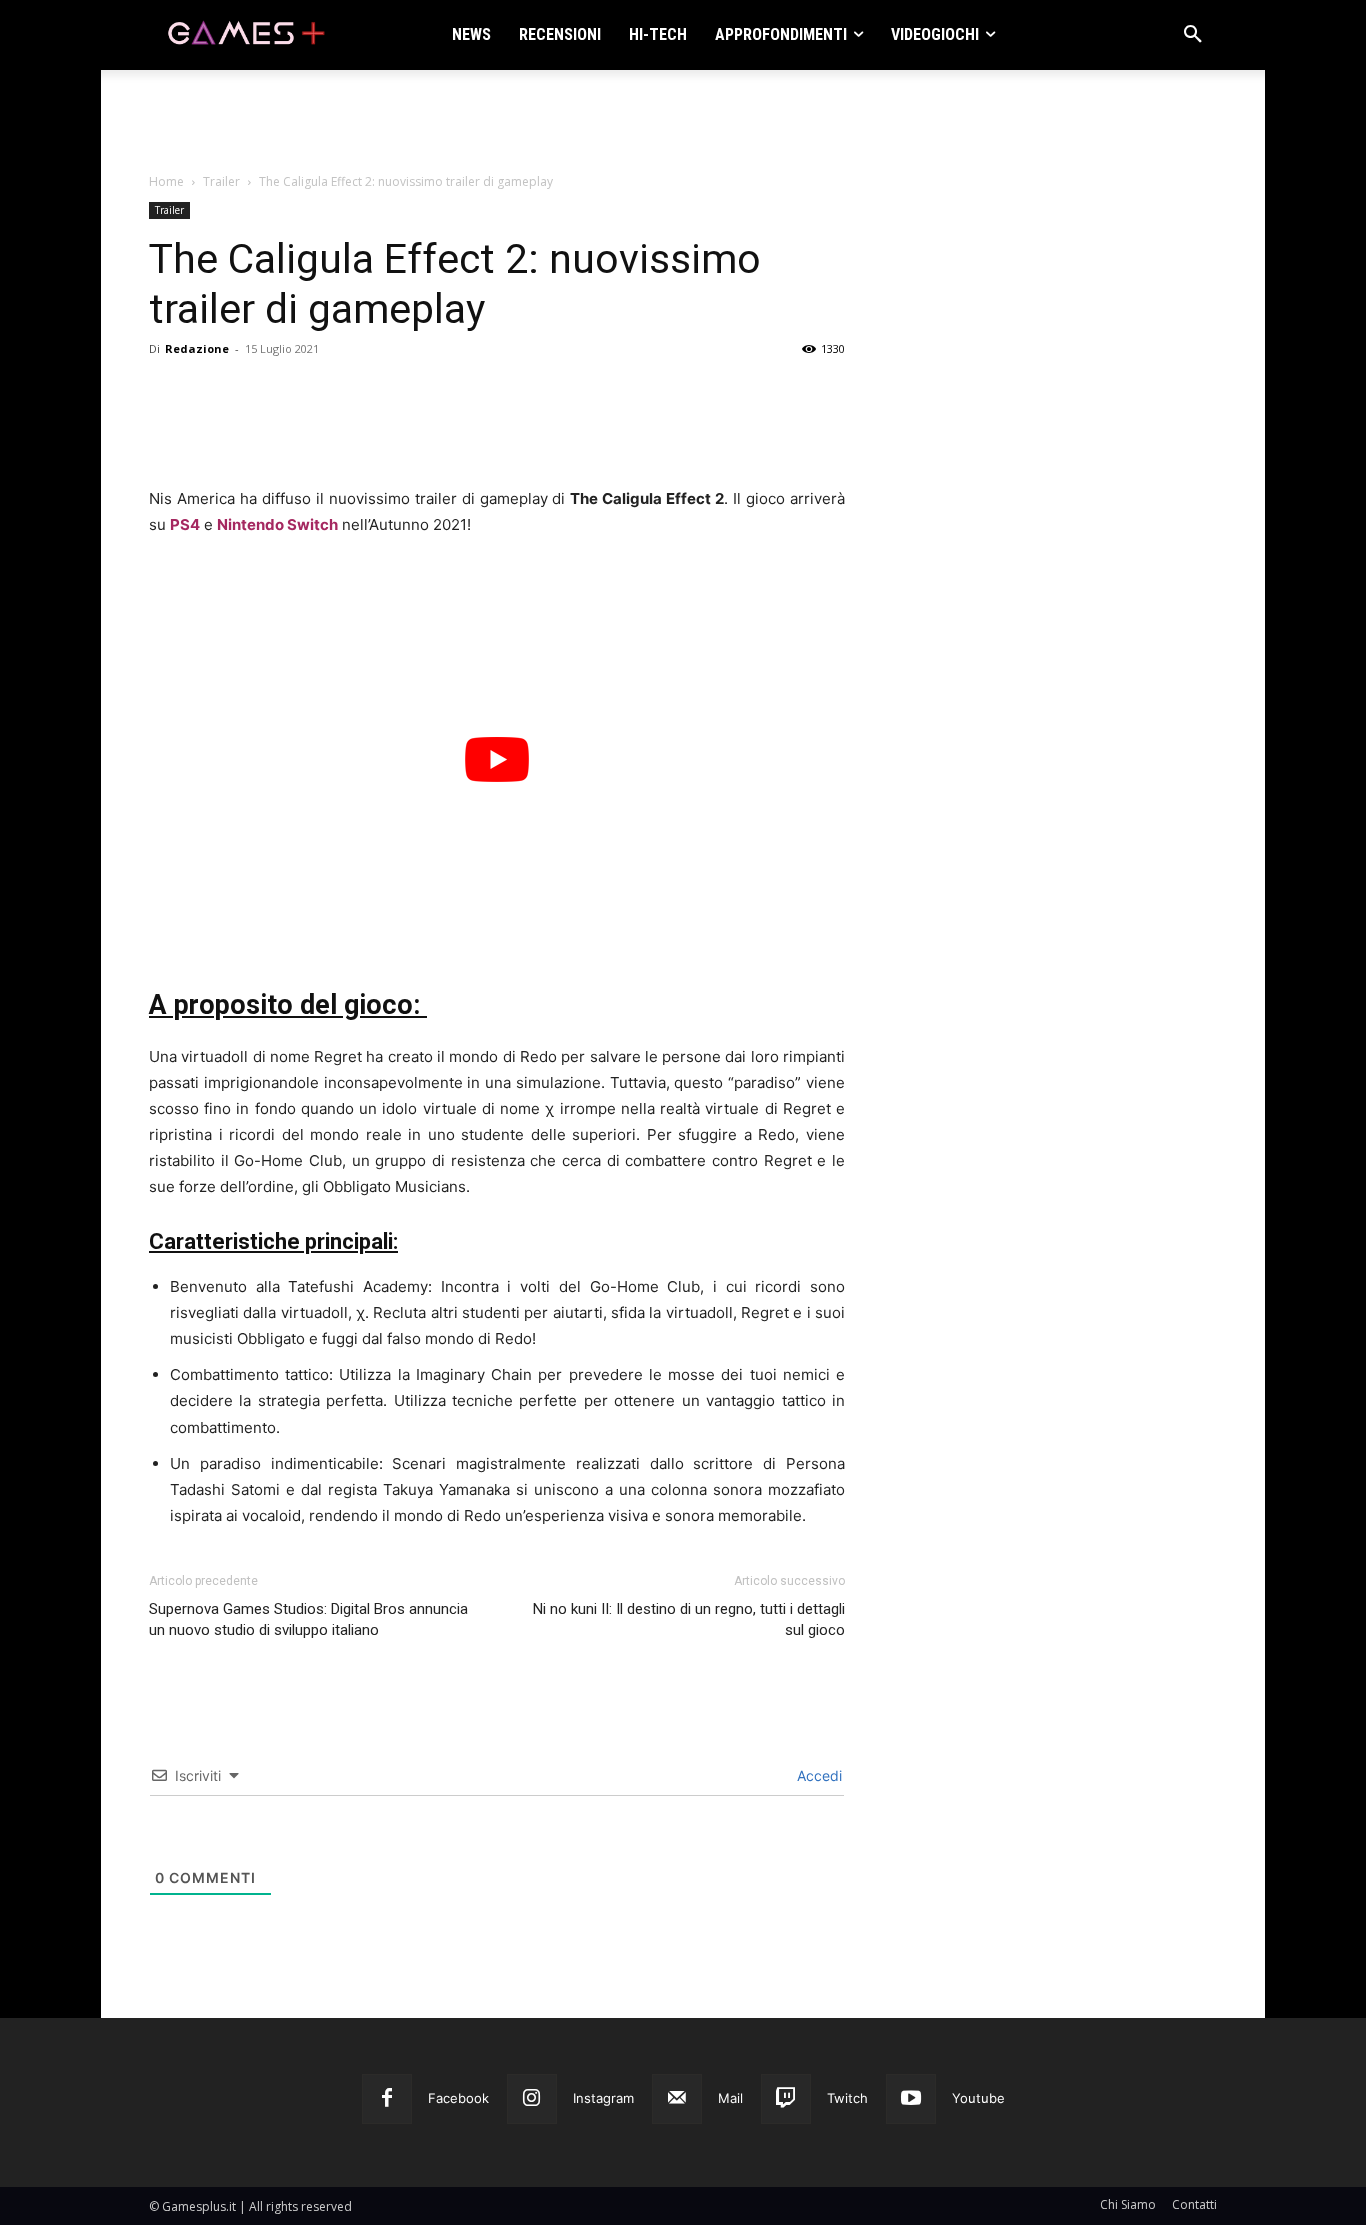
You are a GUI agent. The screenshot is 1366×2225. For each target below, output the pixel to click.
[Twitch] (786, 2099)
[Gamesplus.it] (245, 35)
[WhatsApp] (307, 429)
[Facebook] (169, 429)
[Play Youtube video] (497, 759)
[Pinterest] (261, 429)
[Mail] (677, 2099)
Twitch (847, 2098)
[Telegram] (353, 429)
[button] (1193, 35)
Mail (730, 2098)
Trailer (221, 181)
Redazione (197, 348)
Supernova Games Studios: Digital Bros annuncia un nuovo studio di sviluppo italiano (308, 1619)
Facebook (458, 2098)
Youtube (978, 2098)
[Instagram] (532, 2099)
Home (166, 181)
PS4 (185, 524)
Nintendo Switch (277, 524)
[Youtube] (911, 2099)
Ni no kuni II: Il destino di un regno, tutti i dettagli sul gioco (689, 1619)
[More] (400, 429)
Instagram (603, 2098)
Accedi (817, 1775)
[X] (215, 429)
